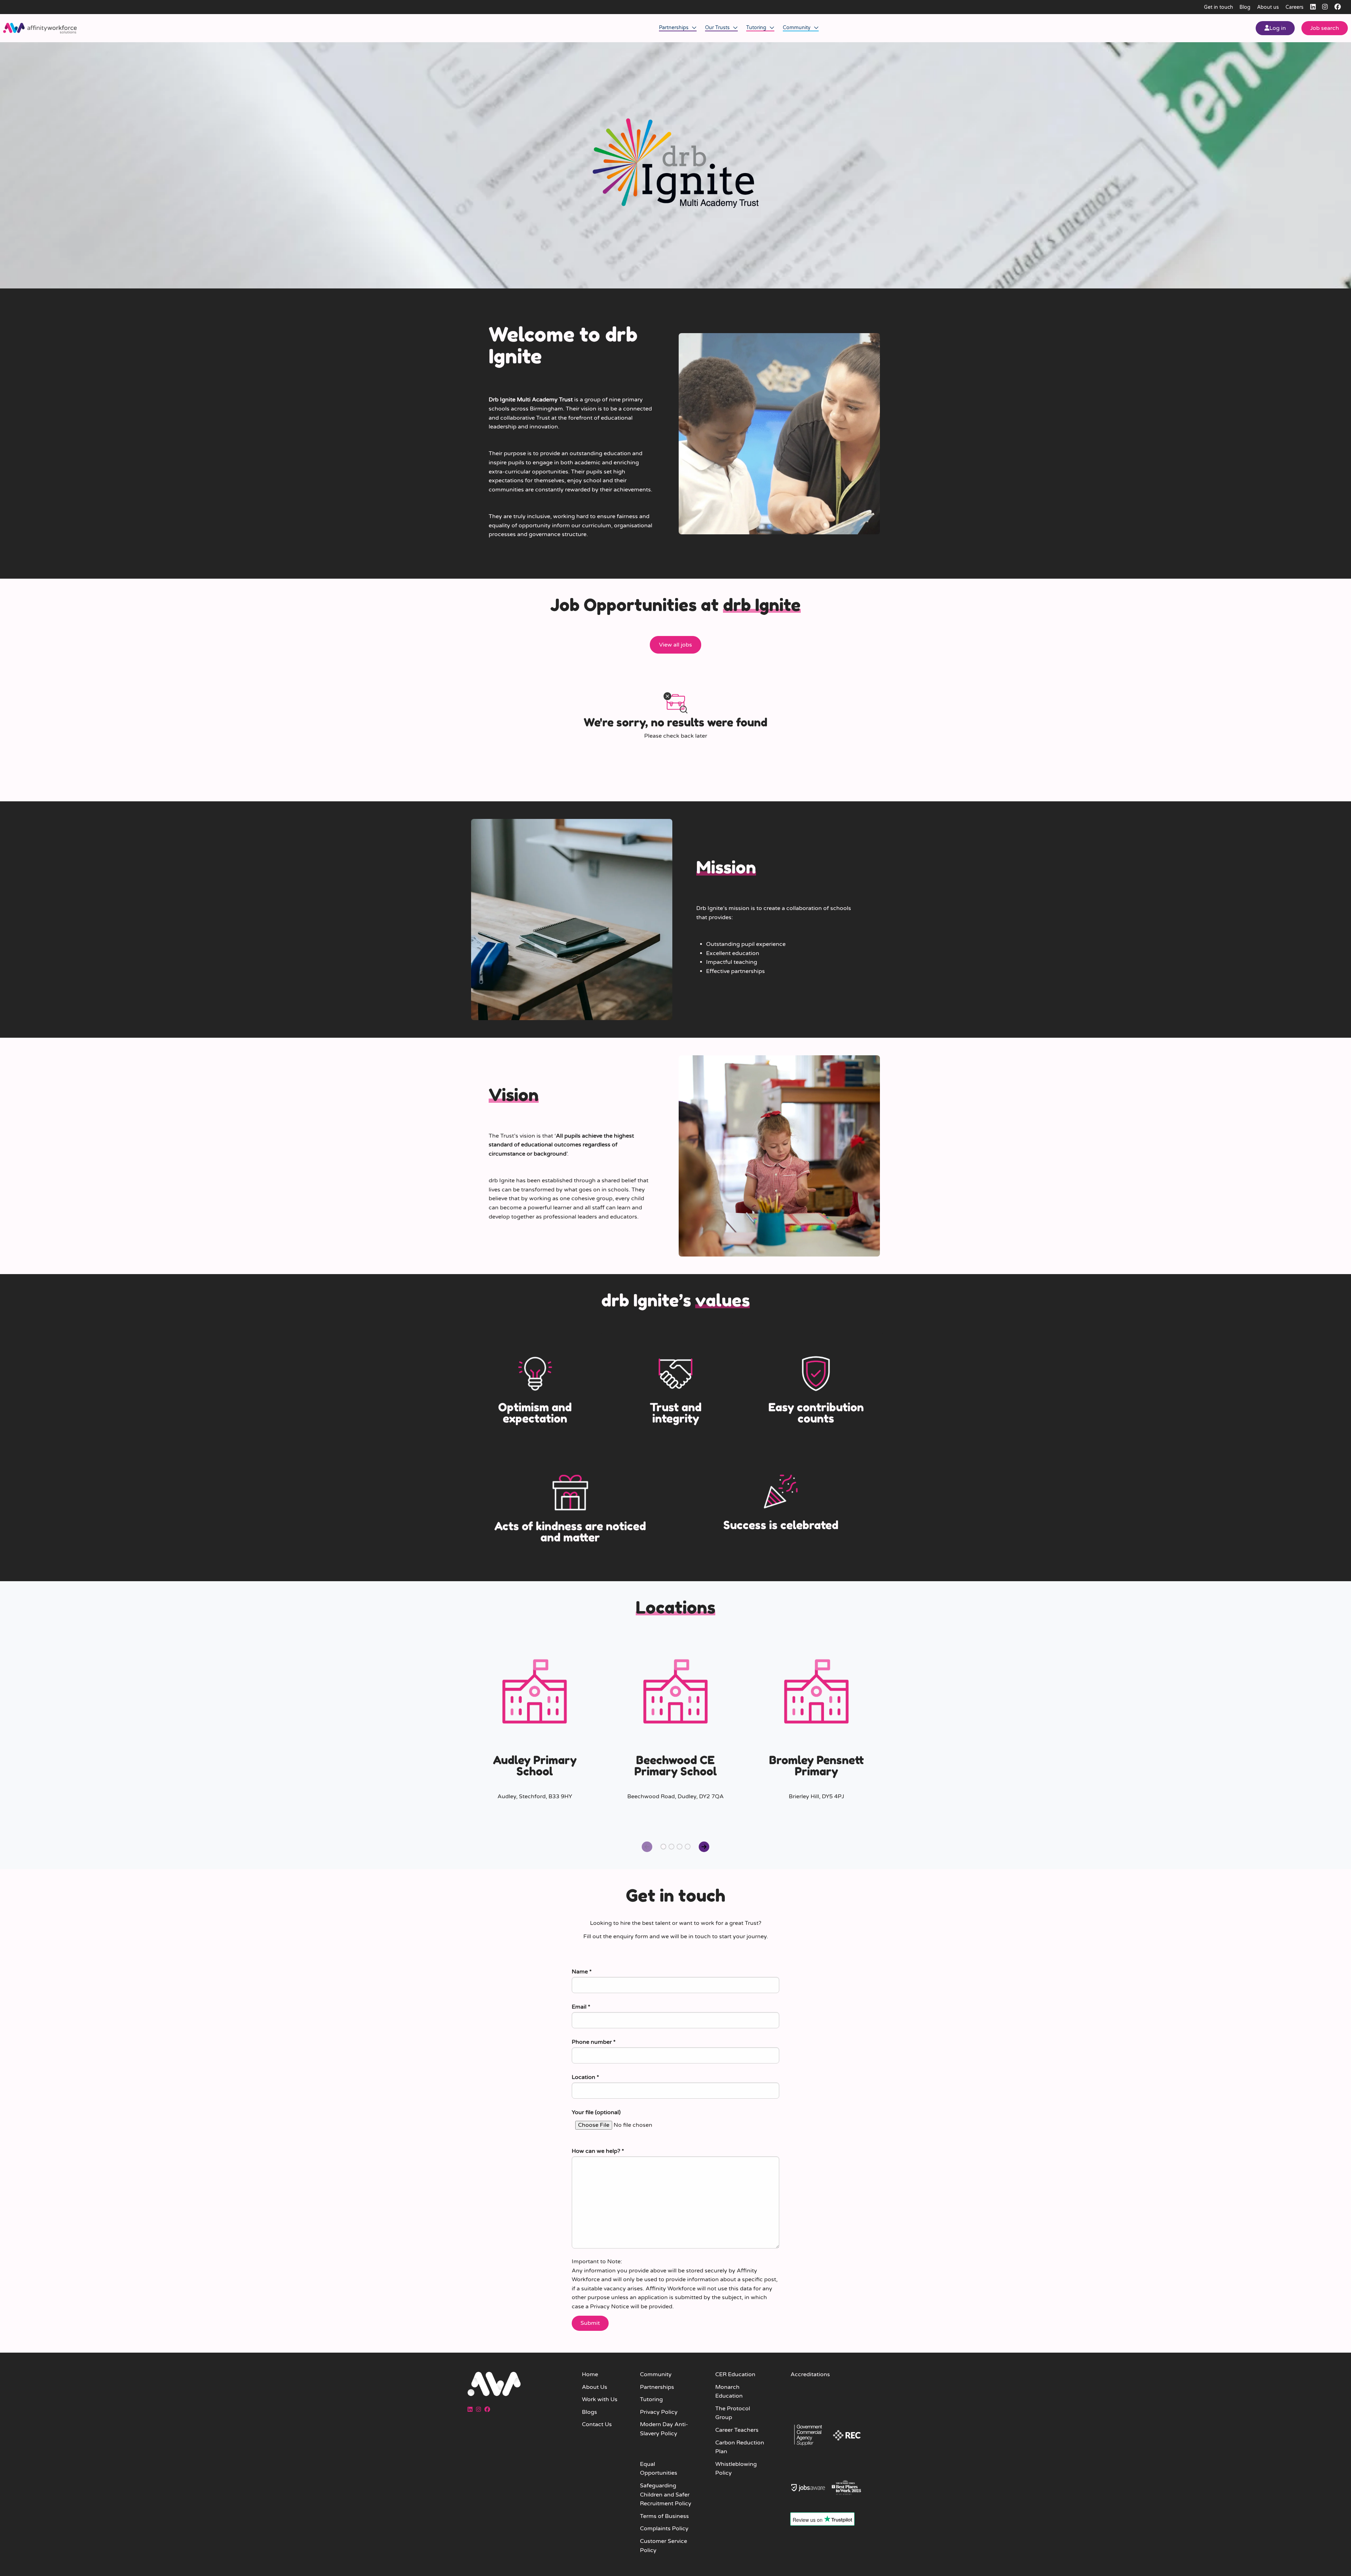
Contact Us (597, 2424)
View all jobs (675, 645)
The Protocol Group (733, 2413)
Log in (1278, 28)
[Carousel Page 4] (688, 1847)
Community (797, 28)
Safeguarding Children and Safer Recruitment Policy (666, 2495)
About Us (595, 2387)
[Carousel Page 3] (680, 1847)
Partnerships (674, 28)
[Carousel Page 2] (671, 1847)
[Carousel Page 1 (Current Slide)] (663, 1847)
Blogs (589, 2412)
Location (585, 2077)
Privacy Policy (659, 2412)
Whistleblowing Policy (736, 2469)
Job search (1325, 28)
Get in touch (1219, 7)
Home (590, 2374)
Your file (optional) (596, 2112)
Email (581, 2007)
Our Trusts (718, 28)
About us (1268, 7)
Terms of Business (664, 2516)
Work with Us (600, 2399)
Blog (1245, 7)
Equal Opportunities (659, 2469)
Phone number (594, 2042)
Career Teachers (737, 2430)
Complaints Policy (664, 2529)
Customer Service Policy (664, 2546)
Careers (1295, 7)
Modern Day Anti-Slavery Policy (664, 2429)
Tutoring (757, 28)
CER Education (735, 2374)
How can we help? (598, 2151)
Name (582, 1972)
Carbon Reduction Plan (740, 2447)
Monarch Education (729, 2392)
